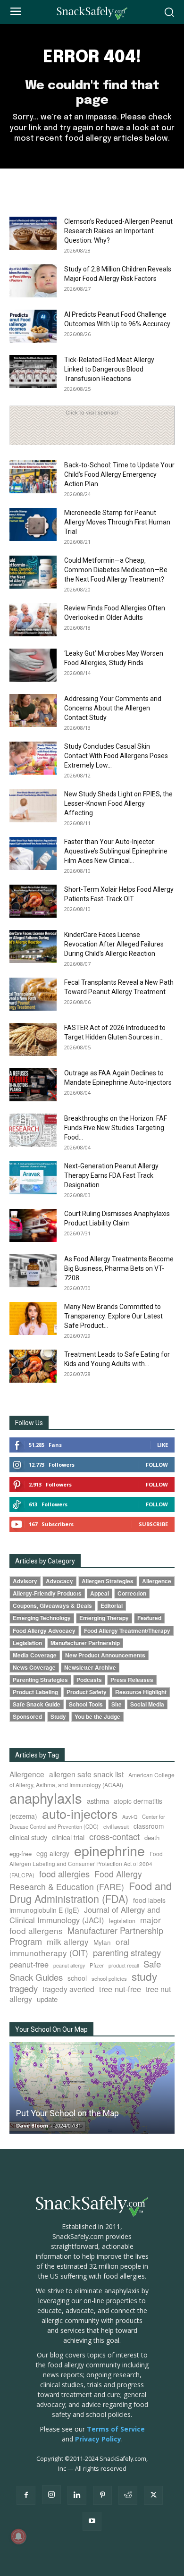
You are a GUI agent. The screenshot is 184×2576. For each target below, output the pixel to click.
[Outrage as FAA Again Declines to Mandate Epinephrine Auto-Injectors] (33, 1085)
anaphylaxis (46, 1798)
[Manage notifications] (18, 2536)
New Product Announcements (105, 1655)
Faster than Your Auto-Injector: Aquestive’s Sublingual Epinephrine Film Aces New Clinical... (116, 851)
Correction (132, 1593)
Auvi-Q (130, 1817)
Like (163, 1445)
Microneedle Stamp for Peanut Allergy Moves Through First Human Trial (117, 522)
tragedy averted (68, 1989)
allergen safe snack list (86, 1774)
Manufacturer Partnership (85, 1643)
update (47, 1999)
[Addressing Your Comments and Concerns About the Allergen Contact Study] (33, 710)
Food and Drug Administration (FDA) (91, 1892)
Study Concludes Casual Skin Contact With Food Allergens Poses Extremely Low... (116, 756)
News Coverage (34, 1668)
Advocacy (59, 1581)
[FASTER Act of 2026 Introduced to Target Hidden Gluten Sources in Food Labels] (33, 1039)
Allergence (157, 1581)
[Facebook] (26, 2495)
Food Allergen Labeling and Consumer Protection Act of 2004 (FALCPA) (86, 1864)
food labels (149, 1900)
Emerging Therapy (104, 1618)
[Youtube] (92, 2521)
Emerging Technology (42, 1618)
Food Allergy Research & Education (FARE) (76, 1880)
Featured (149, 1618)
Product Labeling (35, 1692)
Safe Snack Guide (37, 1704)
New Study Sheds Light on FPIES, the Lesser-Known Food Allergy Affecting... (118, 803)
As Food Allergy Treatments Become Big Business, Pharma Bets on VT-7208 (119, 1268)
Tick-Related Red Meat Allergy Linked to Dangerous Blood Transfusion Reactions (109, 369)
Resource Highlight (141, 1692)
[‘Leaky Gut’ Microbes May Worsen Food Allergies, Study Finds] (33, 665)
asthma (98, 1801)
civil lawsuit (116, 1826)
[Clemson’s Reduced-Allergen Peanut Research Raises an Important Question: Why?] (33, 233)
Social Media (147, 1704)
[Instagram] (51, 2495)
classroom (149, 1826)
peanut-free (29, 1964)
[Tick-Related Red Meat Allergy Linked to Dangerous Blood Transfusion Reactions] (33, 372)
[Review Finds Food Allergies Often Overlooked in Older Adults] (33, 620)
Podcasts (89, 1680)
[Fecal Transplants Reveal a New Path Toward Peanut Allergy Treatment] (33, 994)
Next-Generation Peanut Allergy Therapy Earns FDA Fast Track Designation (111, 1175)
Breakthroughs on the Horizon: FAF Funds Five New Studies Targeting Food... (116, 1128)
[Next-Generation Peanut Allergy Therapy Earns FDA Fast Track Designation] (33, 1178)
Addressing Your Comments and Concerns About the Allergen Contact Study (113, 708)
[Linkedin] (77, 2495)
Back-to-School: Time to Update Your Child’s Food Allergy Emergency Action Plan (119, 474)
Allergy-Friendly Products (47, 1593)
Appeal (100, 1593)
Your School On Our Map (51, 2029)
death (152, 1837)
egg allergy (53, 1853)
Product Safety (87, 1692)
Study (58, 1717)
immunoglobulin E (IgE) (44, 1910)
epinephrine (109, 1850)
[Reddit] (128, 2495)
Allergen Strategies (108, 1581)
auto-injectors (80, 1813)
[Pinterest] (102, 2495)
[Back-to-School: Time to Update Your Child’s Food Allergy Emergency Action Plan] (33, 477)
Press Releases (132, 1680)
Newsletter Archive (90, 1668)
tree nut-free (120, 1989)
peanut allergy (69, 1965)
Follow (157, 1465)
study (144, 1976)
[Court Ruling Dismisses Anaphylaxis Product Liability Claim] (33, 1225)
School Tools (86, 1704)
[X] (153, 2495)
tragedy (24, 1988)
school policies (109, 1978)
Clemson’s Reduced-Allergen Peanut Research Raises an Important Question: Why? (118, 231)
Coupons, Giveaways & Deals (52, 1606)
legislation (122, 1921)
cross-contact (114, 1836)
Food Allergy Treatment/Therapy (127, 1631)
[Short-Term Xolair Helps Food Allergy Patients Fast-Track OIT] (33, 901)
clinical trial (68, 1837)
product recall (124, 1965)
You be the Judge (97, 1717)
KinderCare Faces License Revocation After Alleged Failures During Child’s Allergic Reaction (114, 944)
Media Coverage (35, 1655)
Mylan (102, 1942)
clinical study (28, 1837)
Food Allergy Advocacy (44, 1631)
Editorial (112, 1606)
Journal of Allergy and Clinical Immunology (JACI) (85, 1915)
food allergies (64, 1874)
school (77, 1978)
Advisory (25, 1581)
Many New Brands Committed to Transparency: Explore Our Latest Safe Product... (113, 1316)
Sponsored (27, 1717)
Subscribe (153, 1524)
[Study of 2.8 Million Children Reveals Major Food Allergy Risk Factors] (33, 281)
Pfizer (97, 1965)
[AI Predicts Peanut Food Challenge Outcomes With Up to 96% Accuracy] (33, 326)
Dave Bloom (32, 2125)
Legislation (27, 1643)
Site (117, 1704)
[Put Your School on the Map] (92, 2088)
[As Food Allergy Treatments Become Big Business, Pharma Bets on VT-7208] (33, 1271)
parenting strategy (127, 1952)
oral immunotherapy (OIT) (70, 1947)
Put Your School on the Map (67, 2113)
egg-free (21, 1854)
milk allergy (68, 1941)
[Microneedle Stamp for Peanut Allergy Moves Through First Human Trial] (33, 524)
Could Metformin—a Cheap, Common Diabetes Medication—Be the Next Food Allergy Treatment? (116, 570)
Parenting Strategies (40, 1680)
